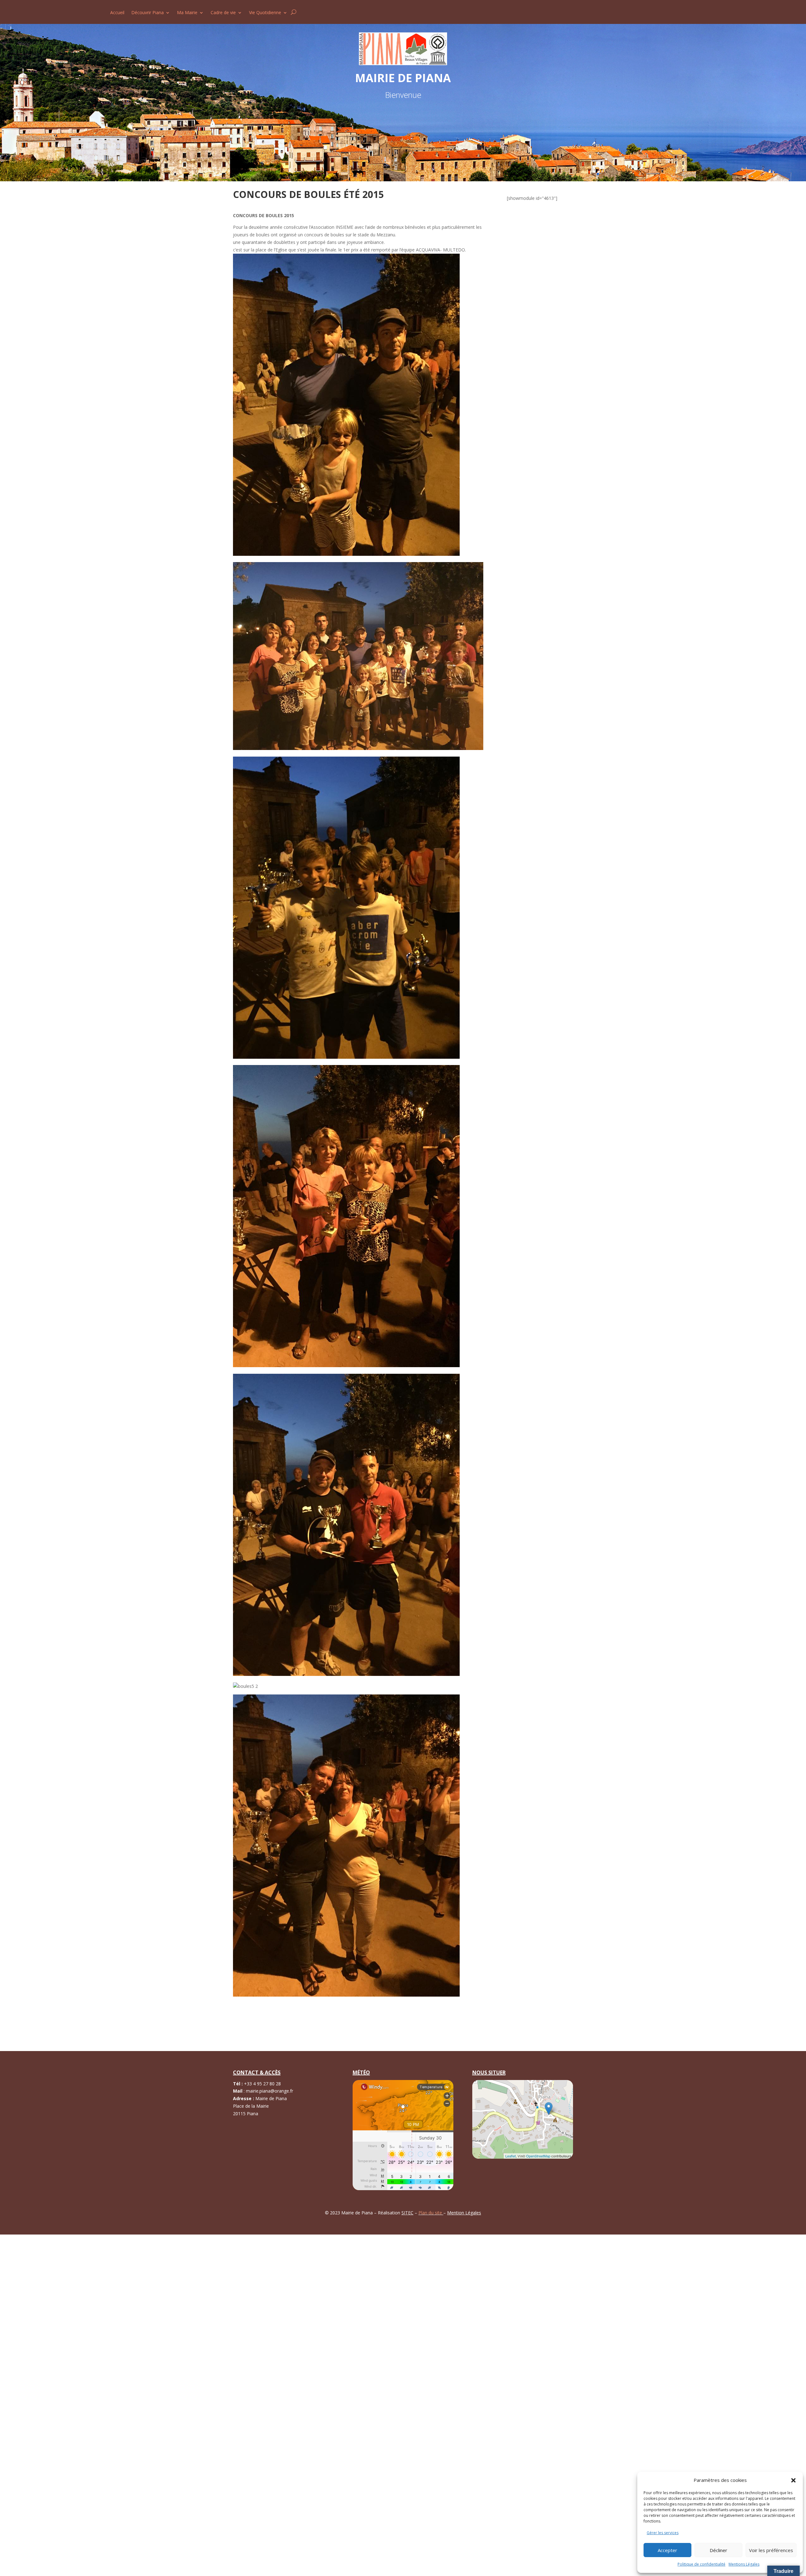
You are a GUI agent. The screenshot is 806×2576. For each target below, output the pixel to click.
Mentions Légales (744, 2564)
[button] (793, 2480)
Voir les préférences (771, 2550)
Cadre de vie (223, 13)
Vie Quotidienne (265, 13)
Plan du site (431, 2213)
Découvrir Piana (148, 13)
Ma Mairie (187, 13)
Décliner (718, 2550)
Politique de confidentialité (701, 2564)
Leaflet (511, 2156)
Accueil (117, 13)
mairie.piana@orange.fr (270, 2091)
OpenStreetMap (538, 2156)
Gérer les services (663, 2533)
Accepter (667, 2550)
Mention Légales (464, 2213)
